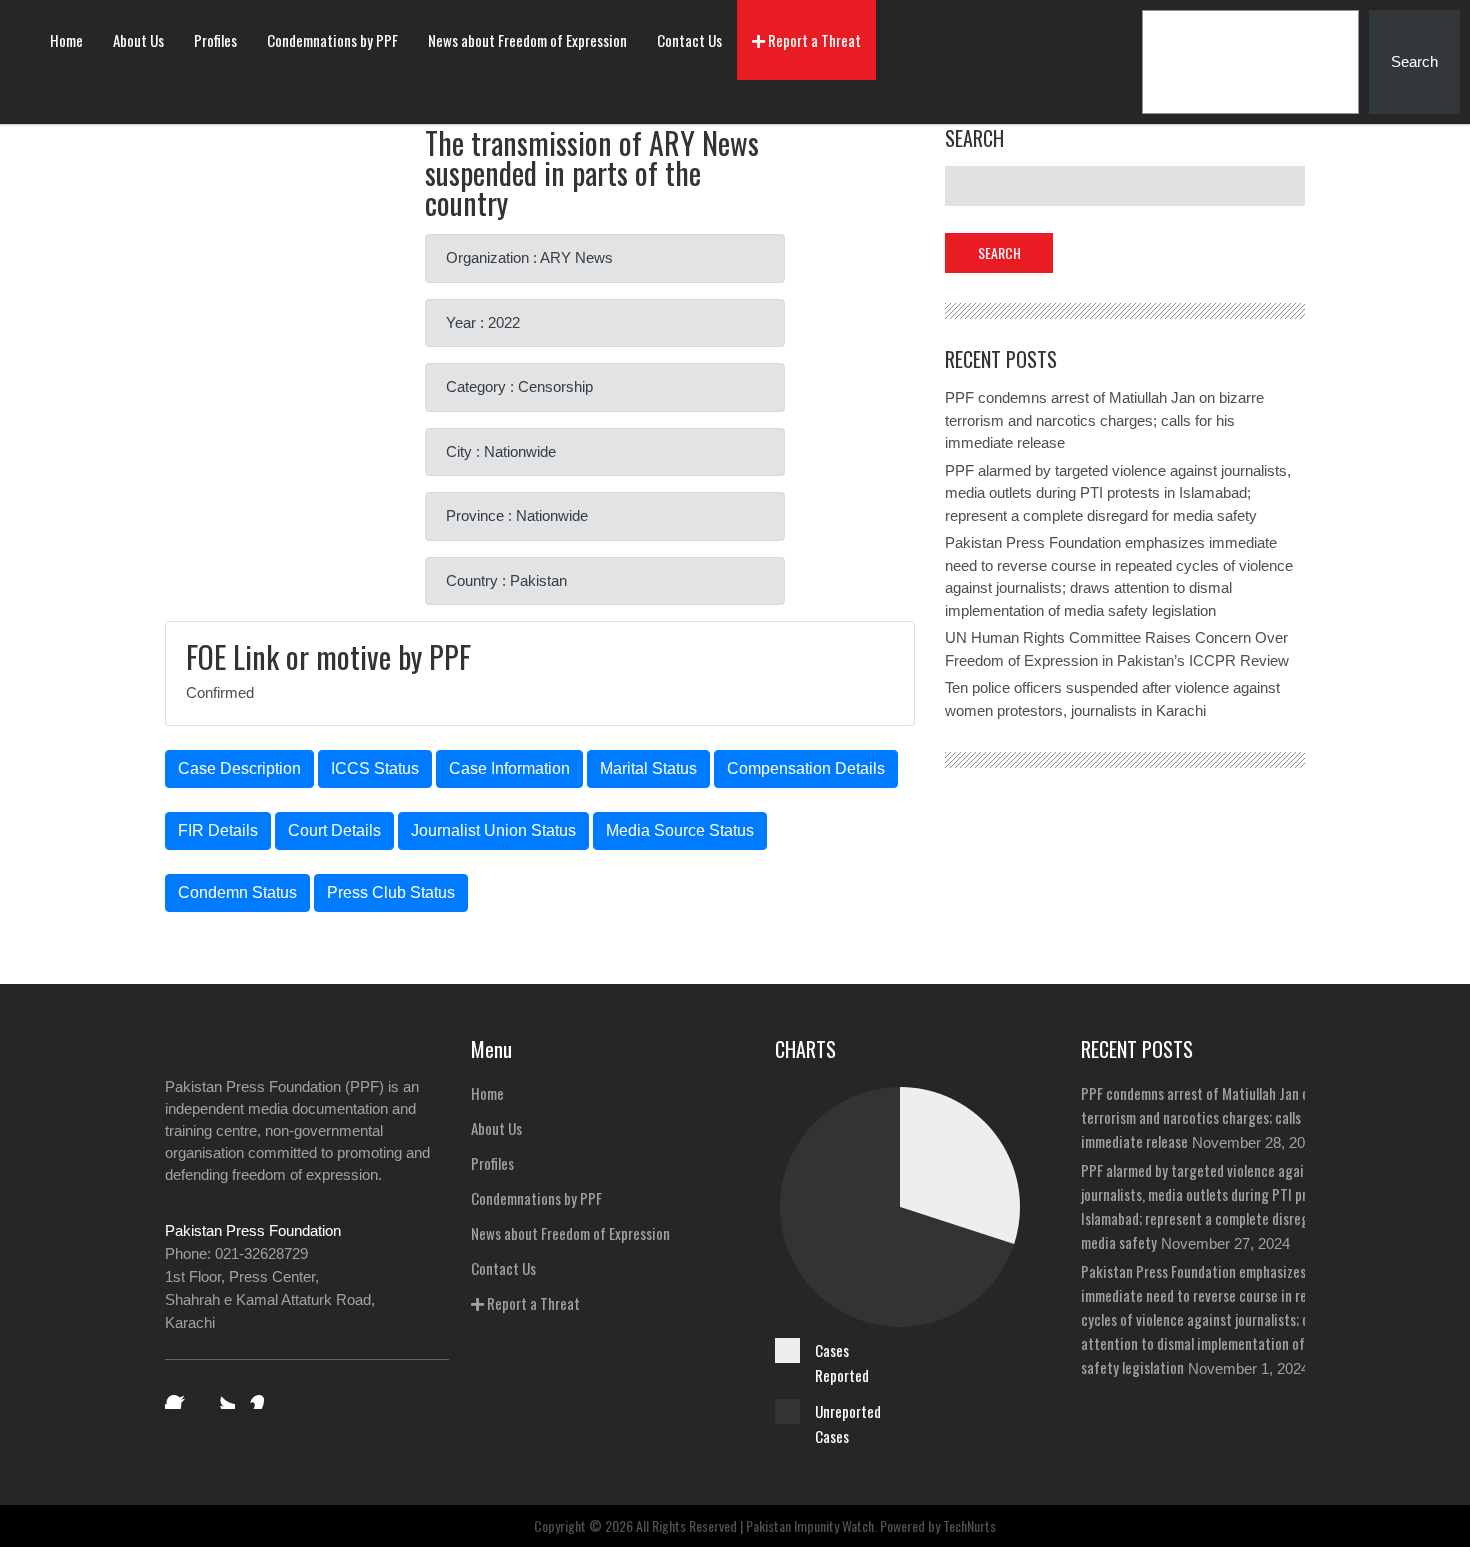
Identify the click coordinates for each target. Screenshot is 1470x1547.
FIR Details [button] (218, 830)
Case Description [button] (239, 768)
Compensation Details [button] (806, 768)
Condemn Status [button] (237, 892)
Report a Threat (813, 40)
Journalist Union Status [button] (493, 830)
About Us (138, 40)
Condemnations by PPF (332, 40)
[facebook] (179, 1395)
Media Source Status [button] (680, 830)
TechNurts (969, 1525)
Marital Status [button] (648, 768)
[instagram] (263, 1395)
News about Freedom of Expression (527, 40)
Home (66, 40)
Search (1414, 61)
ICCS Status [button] (375, 768)
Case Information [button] (509, 768)
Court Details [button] (334, 830)
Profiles (215, 40)
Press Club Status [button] (391, 892)
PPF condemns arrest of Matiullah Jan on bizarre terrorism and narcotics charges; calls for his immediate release (1104, 420)
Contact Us (689, 40)
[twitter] (221, 1395)
